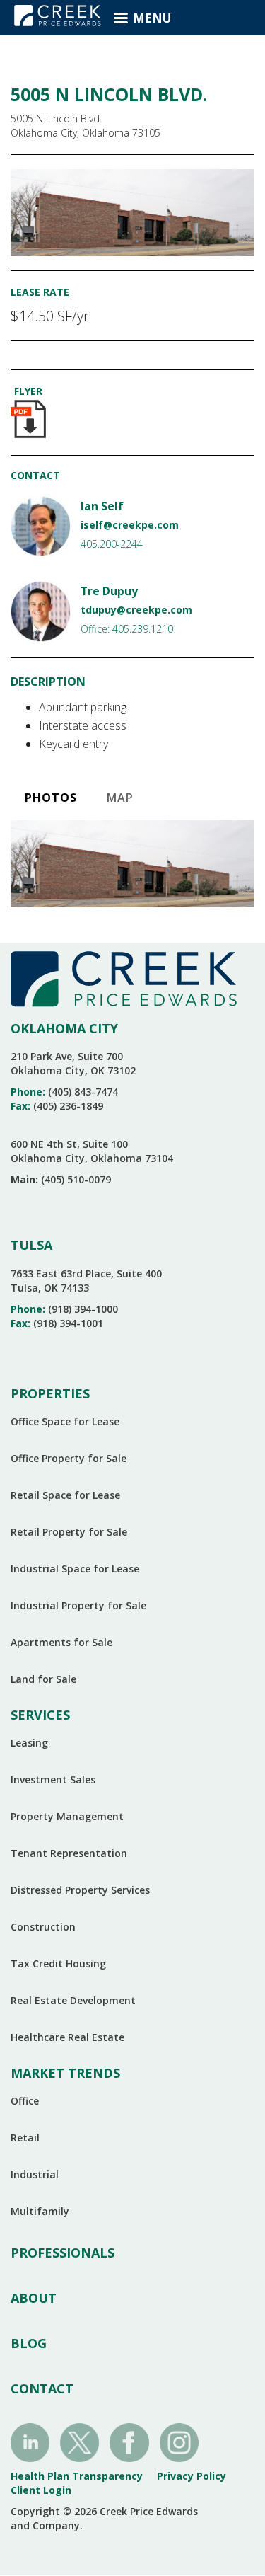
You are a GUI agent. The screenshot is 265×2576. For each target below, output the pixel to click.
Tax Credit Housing (58, 1963)
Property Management (67, 1816)
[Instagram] (179, 2441)
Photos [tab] (51, 798)
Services (40, 1715)
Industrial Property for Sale (78, 1605)
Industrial (35, 2174)
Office (25, 2101)
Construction (43, 1927)
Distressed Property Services (80, 1890)
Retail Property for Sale (69, 1532)
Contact (42, 2388)
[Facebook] (129, 2441)
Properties (50, 1393)
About (34, 2298)
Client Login (41, 2490)
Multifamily (40, 2211)
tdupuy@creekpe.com (136, 610)
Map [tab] (120, 798)
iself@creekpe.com (130, 525)
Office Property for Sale (69, 1458)
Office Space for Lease (65, 1421)
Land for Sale (43, 1679)
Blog (29, 2343)
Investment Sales (53, 1779)
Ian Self (102, 506)
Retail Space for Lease (65, 1495)
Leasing (29, 1743)
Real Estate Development (73, 2000)
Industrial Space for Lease (75, 1569)
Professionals (63, 2253)
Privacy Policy (192, 2476)
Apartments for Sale (61, 1642)
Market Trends (65, 2073)
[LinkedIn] (30, 2441)
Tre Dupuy (109, 591)
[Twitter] (79, 2441)
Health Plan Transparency (77, 2476)
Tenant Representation (69, 1853)
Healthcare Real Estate (67, 2037)
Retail (25, 2138)
